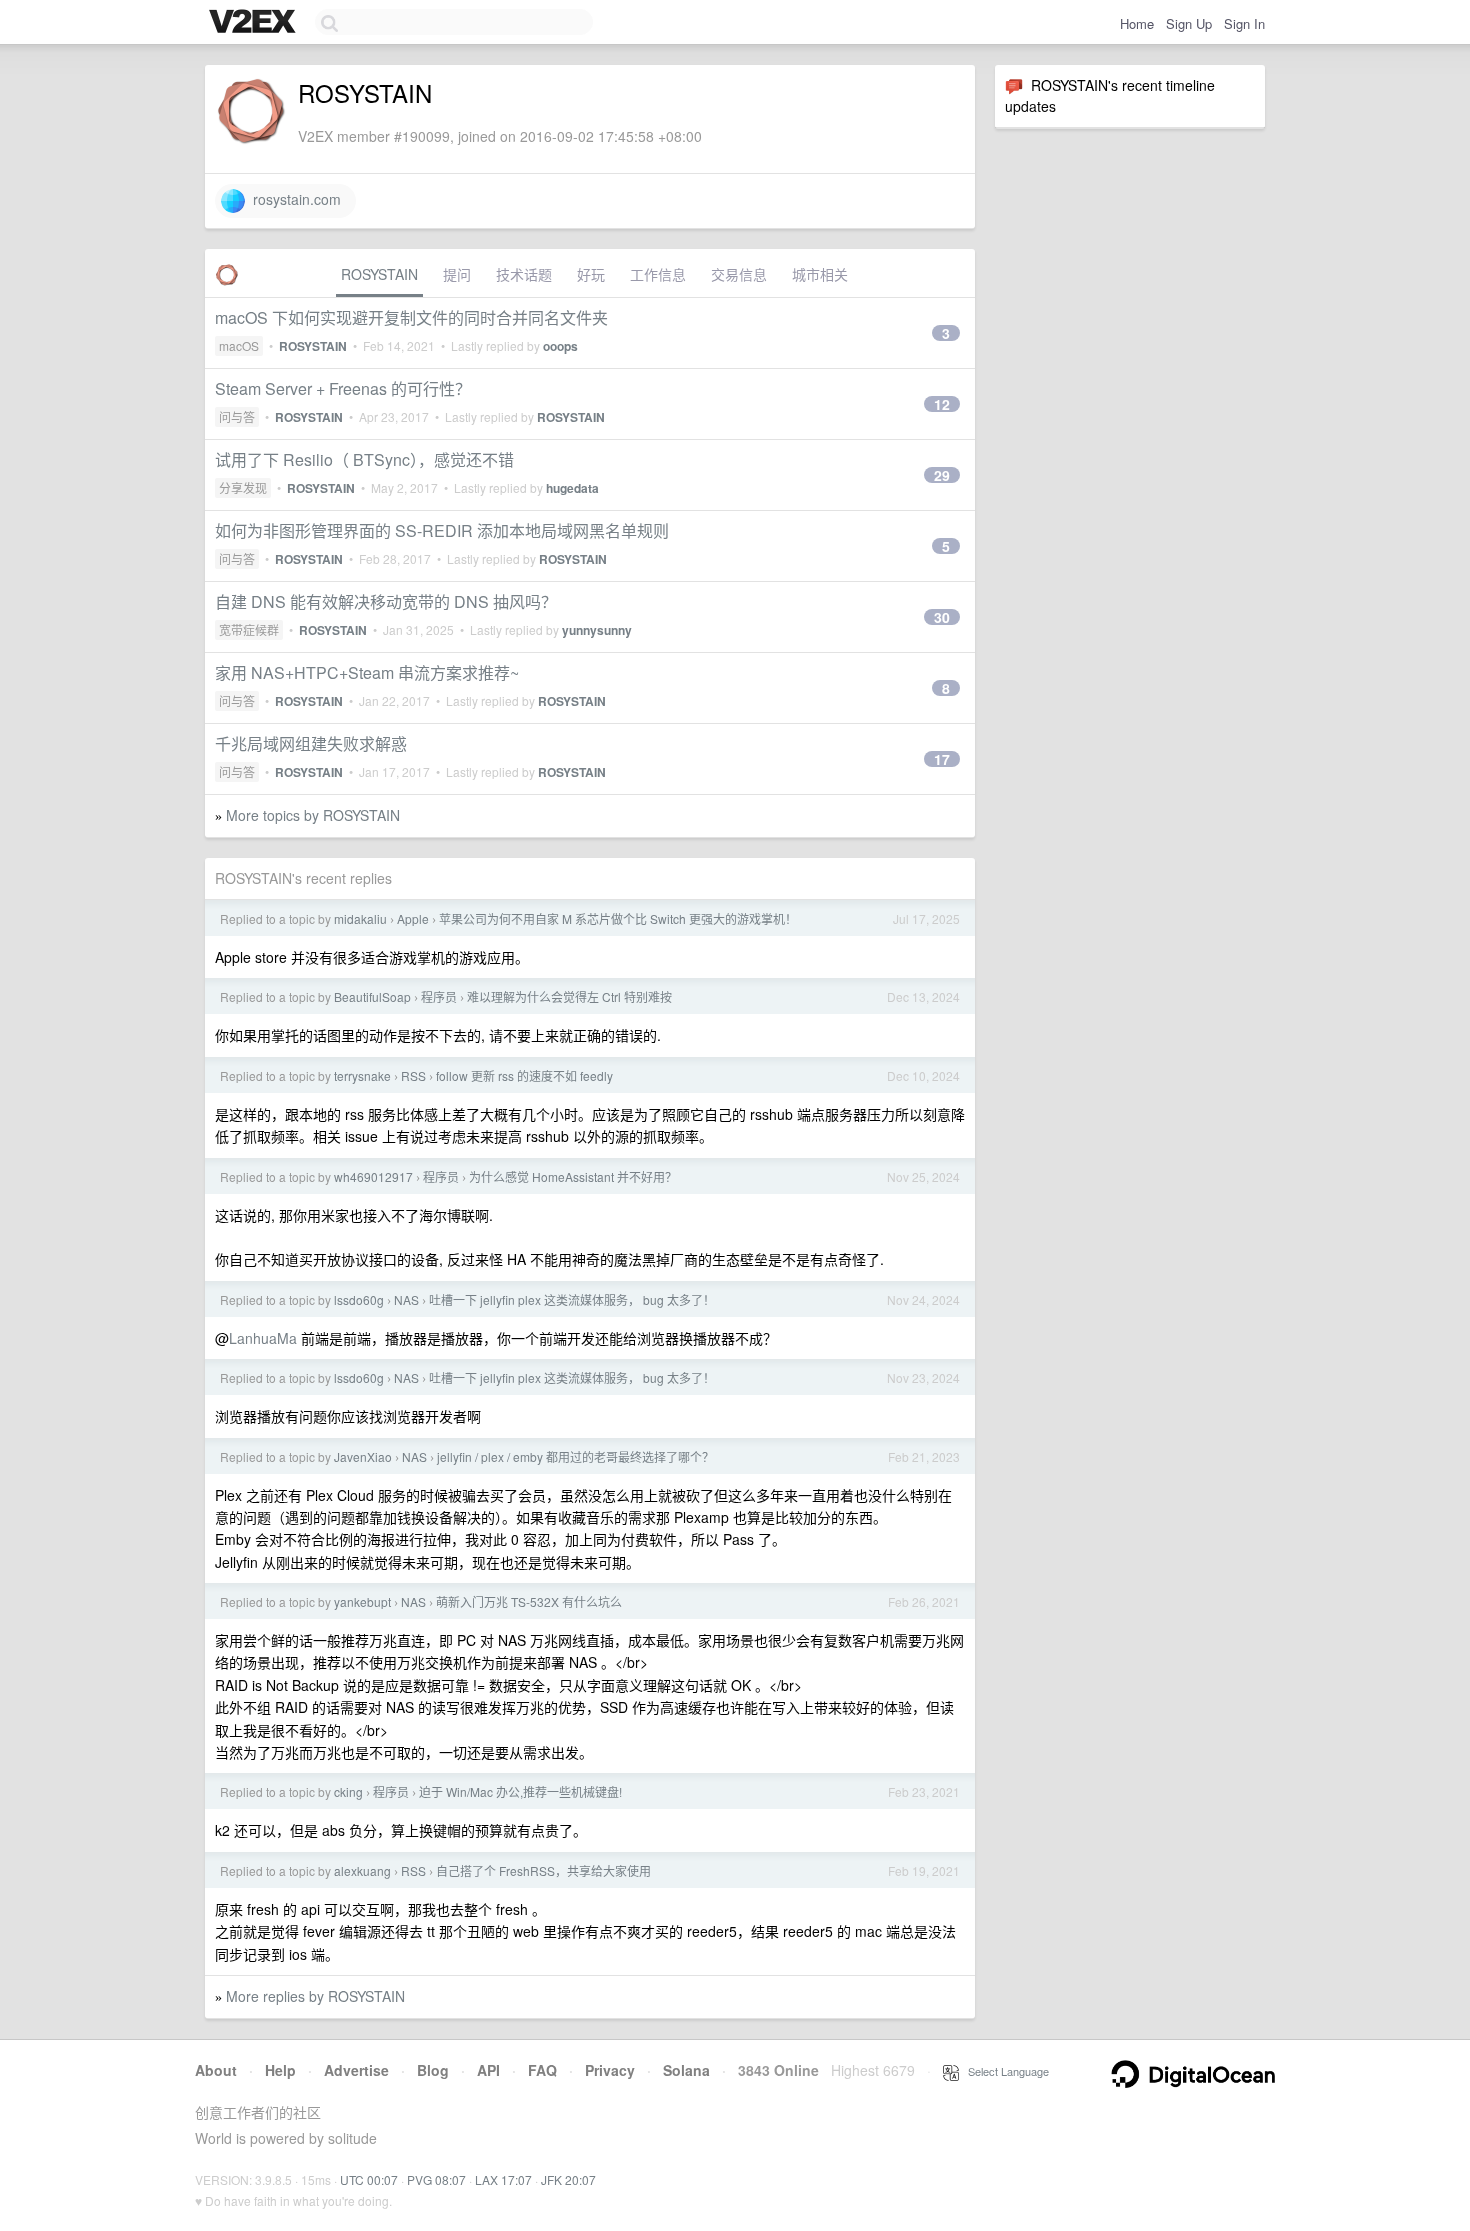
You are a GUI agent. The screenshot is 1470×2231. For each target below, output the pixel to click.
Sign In (1244, 23)
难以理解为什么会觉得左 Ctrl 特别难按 (569, 996)
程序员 (439, 996)
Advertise (356, 2070)
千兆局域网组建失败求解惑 (311, 743)
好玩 (591, 274)
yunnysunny (597, 630)
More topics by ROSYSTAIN (313, 815)
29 (942, 475)
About (216, 2070)
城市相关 (820, 274)
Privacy (610, 2070)
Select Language (1004, 2071)
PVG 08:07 (436, 2179)
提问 (457, 274)
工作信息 (658, 274)
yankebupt (362, 1601)
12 (942, 404)
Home (1137, 23)
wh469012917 (373, 1176)
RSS (413, 1075)
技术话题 (524, 274)
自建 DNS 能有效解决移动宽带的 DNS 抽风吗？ (386, 601)
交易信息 (739, 274)
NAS (406, 1299)
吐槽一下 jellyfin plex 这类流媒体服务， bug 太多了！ (572, 1299)
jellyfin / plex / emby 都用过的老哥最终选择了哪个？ (575, 1456)
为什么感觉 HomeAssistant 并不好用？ (573, 1176)
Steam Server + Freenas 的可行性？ (343, 388)
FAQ (542, 2070)
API (488, 2070)
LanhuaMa (263, 1338)
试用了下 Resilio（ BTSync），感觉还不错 (364, 459)
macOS (239, 345)
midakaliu (360, 918)
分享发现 (243, 487)
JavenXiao (363, 1456)
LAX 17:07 (503, 2179)
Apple (413, 918)
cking (348, 1791)
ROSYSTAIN (379, 274)
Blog (433, 2070)
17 (942, 759)
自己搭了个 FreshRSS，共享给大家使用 (543, 1870)
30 (942, 617)
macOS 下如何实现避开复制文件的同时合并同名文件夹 (411, 317)
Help (280, 2070)
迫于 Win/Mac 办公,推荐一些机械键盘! (520, 1791)
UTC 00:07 (369, 2179)
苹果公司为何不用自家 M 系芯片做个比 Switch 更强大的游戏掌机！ (618, 918)
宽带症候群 (249, 629)
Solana (686, 2070)
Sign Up (1189, 23)
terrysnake (362, 1075)
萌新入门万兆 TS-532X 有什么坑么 (529, 1601)
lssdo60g (359, 1299)
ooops (560, 346)
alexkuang (362, 1870)
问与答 (237, 416)
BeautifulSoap (372, 996)
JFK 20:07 (568, 2179)
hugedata (572, 488)
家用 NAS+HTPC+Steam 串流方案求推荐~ (367, 672)
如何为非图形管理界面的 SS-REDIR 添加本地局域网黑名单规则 (442, 530)
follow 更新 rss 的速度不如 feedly (524, 1075)
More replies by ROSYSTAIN (315, 1996)
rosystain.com (293, 199)
